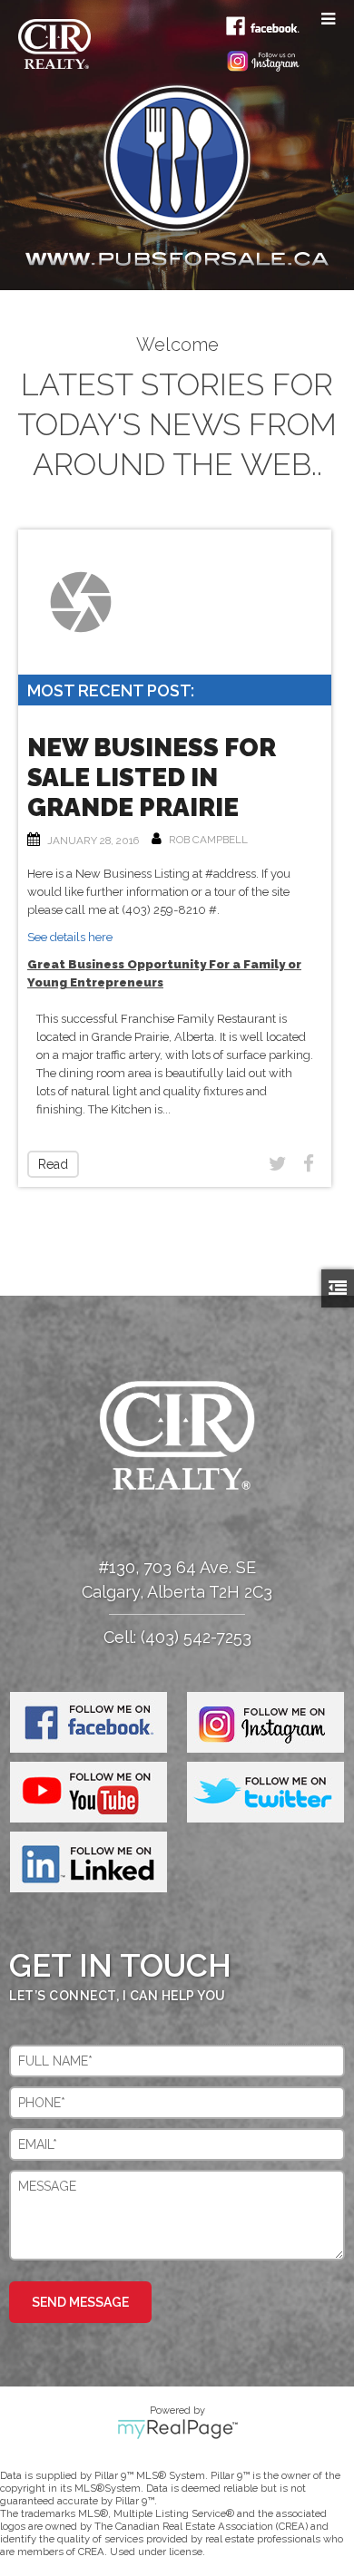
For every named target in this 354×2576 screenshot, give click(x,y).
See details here (70, 937)
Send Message (80, 2302)
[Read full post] (81, 602)
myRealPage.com (177, 2429)
